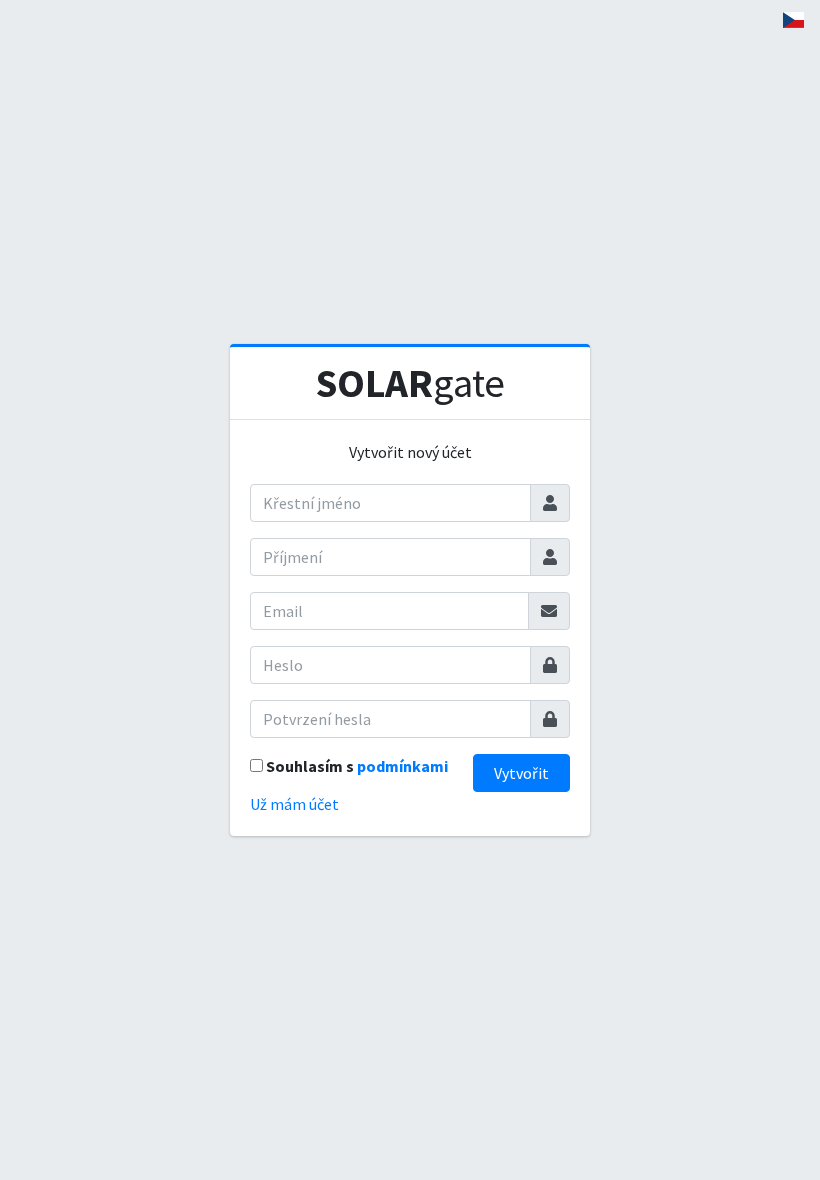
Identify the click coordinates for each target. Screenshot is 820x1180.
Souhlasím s (357, 766)
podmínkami (402, 766)
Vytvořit (521, 773)
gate (410, 383)
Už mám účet (294, 804)
